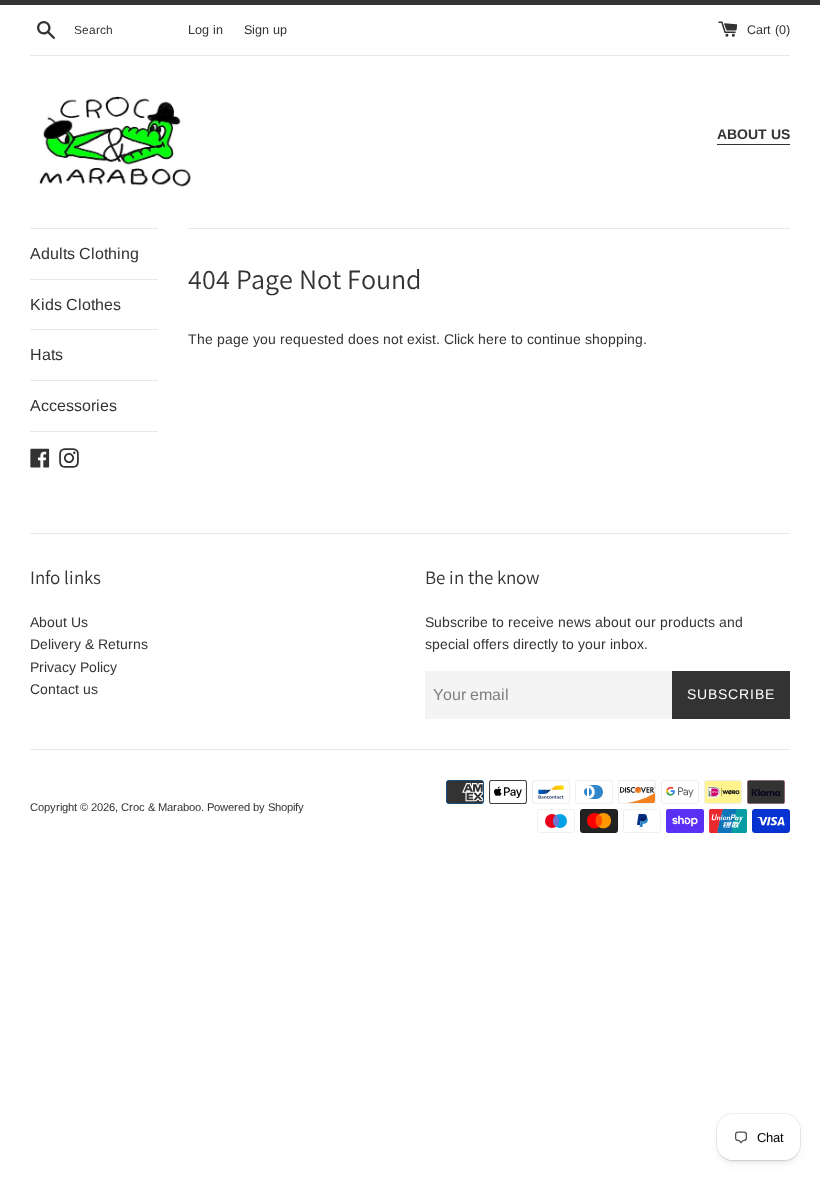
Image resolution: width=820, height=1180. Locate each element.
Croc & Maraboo (161, 807)
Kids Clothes (75, 304)
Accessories (73, 405)
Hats (46, 354)
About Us (59, 622)
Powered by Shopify (255, 807)
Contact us (64, 689)
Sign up (265, 30)
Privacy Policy (73, 667)
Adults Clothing (84, 253)
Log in (205, 30)
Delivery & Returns (89, 644)
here (492, 339)
